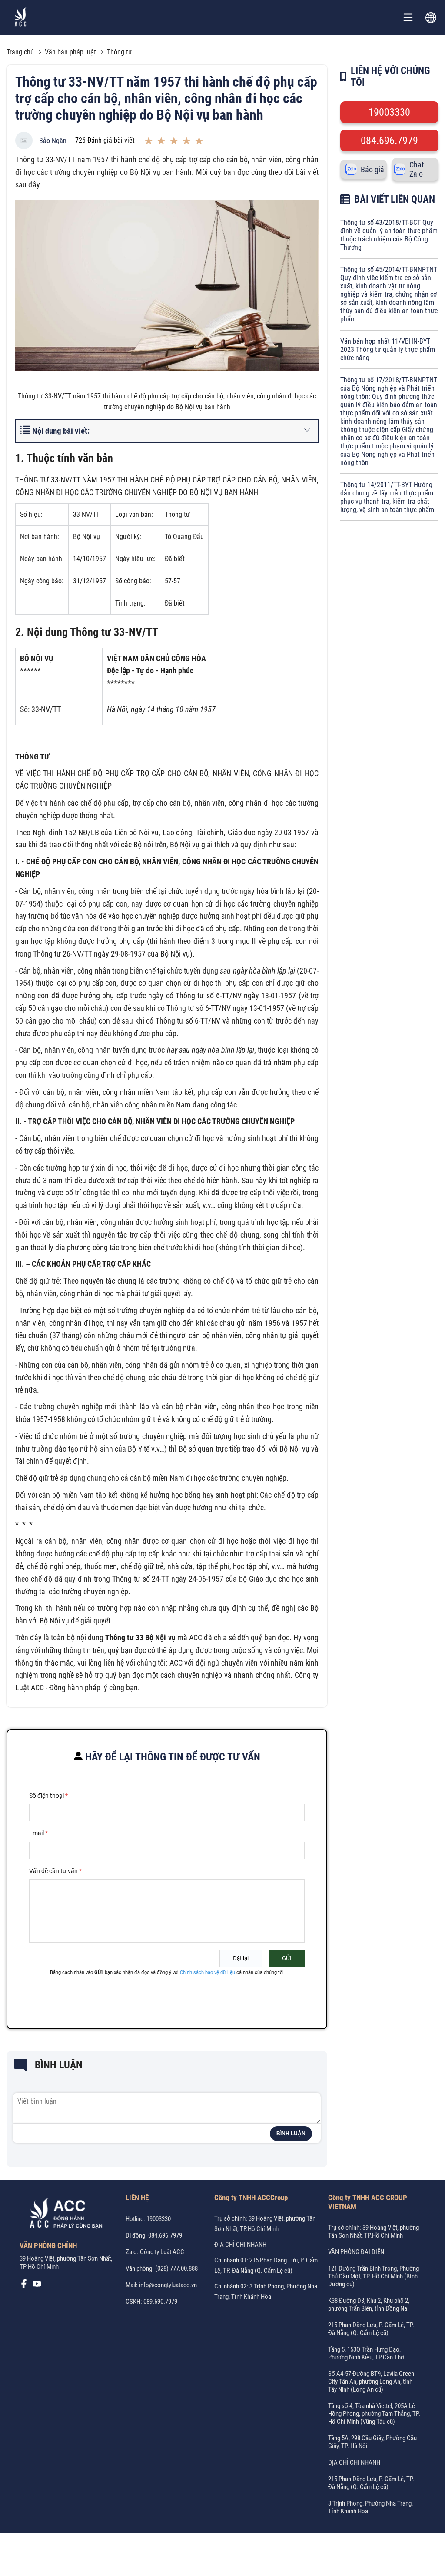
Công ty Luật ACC (162, 2252)
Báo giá (372, 169)
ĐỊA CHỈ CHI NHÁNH (240, 2245)
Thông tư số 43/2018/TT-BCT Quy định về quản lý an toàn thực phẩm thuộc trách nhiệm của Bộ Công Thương (389, 235)
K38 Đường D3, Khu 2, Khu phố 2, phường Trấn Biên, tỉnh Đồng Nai (369, 2305)
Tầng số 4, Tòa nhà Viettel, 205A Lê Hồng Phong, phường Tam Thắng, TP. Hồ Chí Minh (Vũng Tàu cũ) (374, 2414)
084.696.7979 (389, 141)
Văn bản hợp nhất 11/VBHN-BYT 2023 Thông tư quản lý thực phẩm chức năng (388, 350)
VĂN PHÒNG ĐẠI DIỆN (356, 2252)
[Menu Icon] (408, 17)
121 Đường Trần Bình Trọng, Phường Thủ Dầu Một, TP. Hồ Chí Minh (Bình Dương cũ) (374, 2276)
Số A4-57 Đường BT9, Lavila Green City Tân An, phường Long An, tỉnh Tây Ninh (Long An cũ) (371, 2382)
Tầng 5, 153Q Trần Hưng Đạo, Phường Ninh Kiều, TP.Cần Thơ (366, 2353)
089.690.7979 (160, 2302)
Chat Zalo (417, 169)
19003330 (389, 112)
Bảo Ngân (53, 141)
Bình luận (291, 2134)
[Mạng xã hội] (24, 2286)
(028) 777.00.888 (176, 2268)
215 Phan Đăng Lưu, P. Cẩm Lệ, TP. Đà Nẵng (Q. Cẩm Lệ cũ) (371, 2329)
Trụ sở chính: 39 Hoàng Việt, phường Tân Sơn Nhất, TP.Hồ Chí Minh (374, 2231)
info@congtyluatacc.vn (168, 2285)
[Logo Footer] (63, 2215)
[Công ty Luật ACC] (21, 18)
